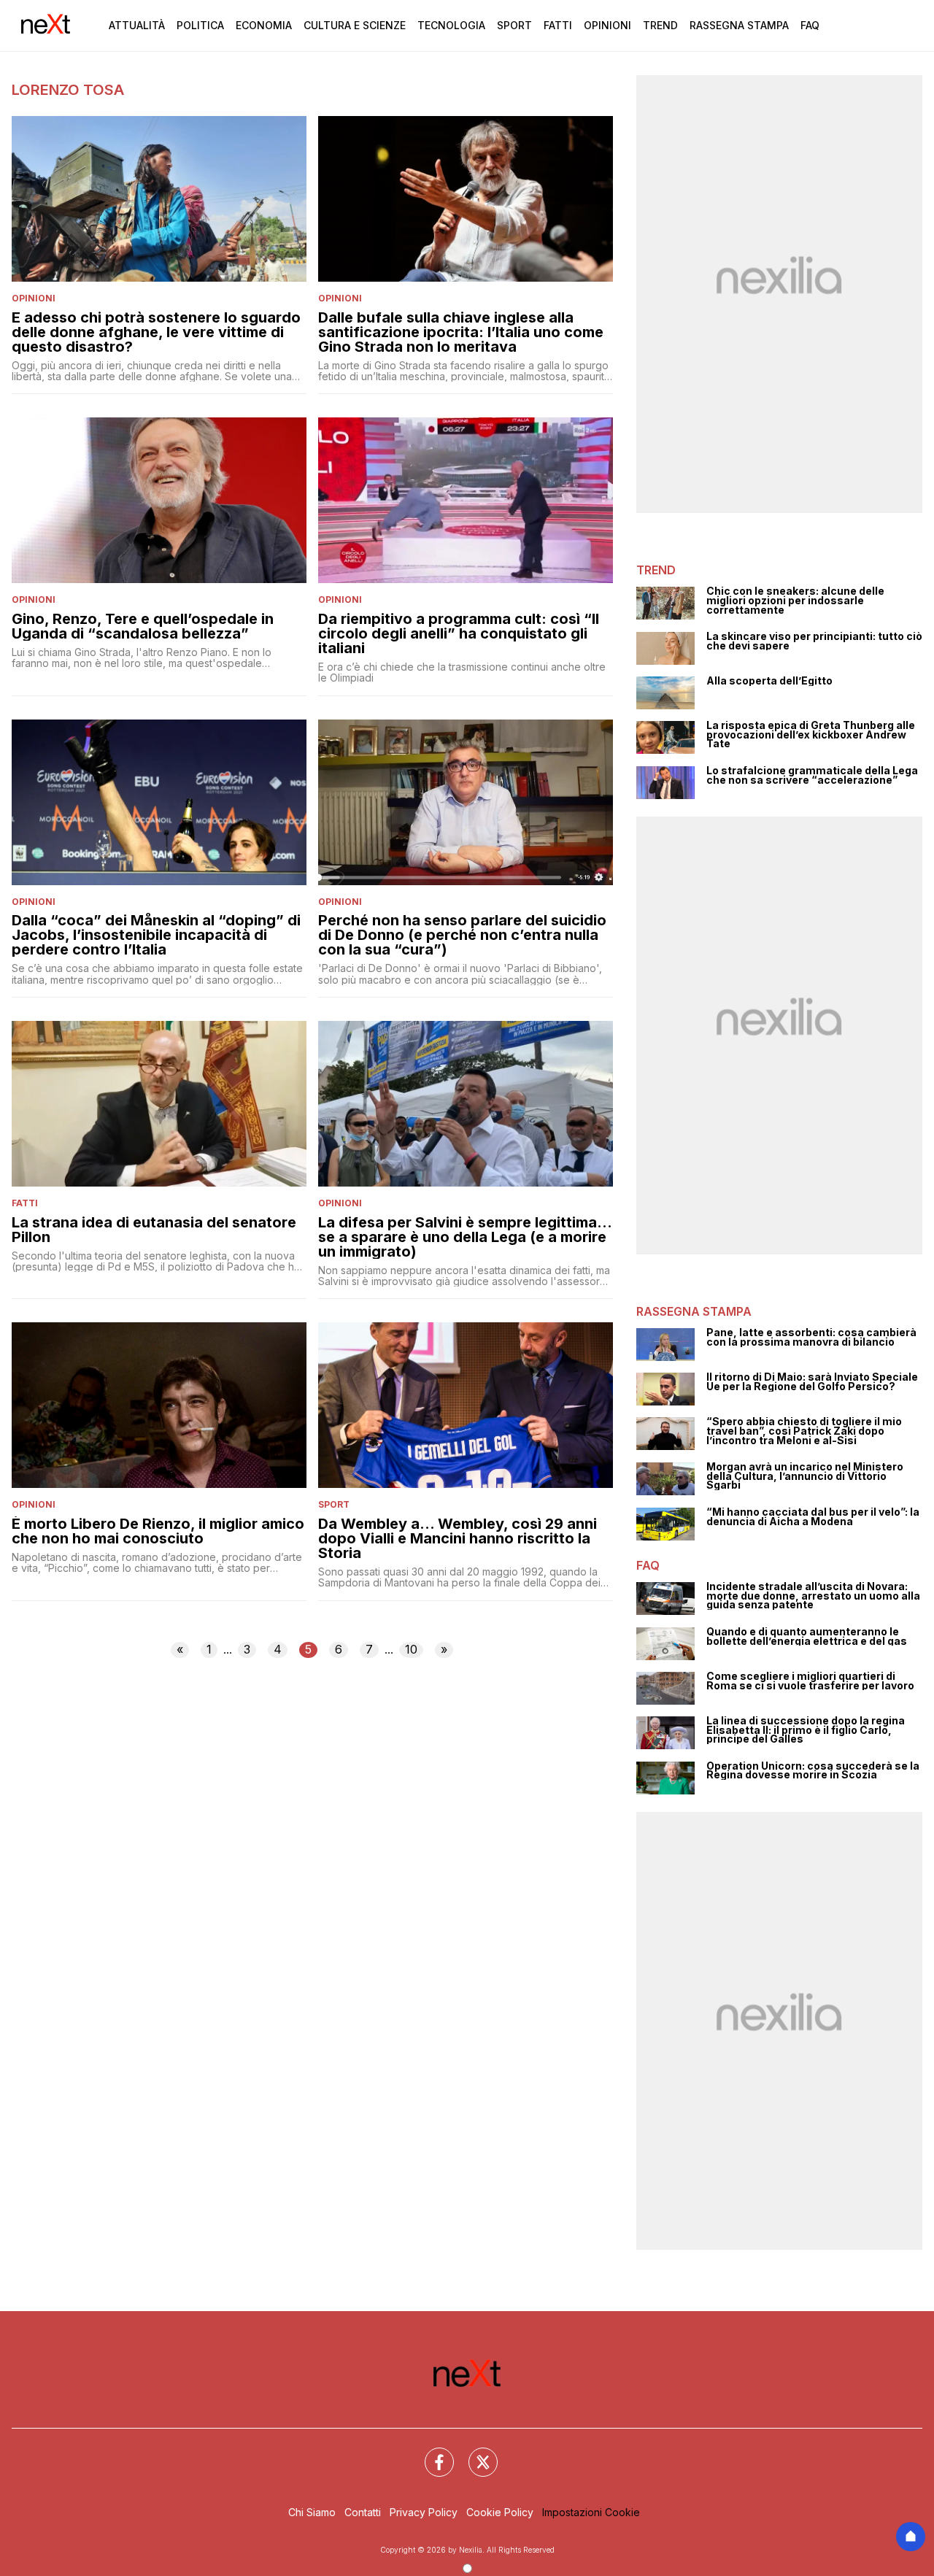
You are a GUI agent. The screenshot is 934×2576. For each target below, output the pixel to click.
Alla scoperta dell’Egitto (769, 681)
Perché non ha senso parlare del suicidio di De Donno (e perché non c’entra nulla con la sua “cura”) (462, 935)
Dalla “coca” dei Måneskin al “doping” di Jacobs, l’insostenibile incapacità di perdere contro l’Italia (156, 935)
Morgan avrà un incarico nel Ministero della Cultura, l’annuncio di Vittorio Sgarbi (805, 1476)
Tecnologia (451, 25)
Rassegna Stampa (739, 25)
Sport (514, 25)
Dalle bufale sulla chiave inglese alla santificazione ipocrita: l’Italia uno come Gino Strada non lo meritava (461, 332)
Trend (660, 25)
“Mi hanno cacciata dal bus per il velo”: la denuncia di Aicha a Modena (813, 1517)
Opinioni (607, 25)
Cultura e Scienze (355, 25)
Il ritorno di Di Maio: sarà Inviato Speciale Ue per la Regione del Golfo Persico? (812, 1382)
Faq (810, 25)
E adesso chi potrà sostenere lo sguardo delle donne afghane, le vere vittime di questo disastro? (156, 332)
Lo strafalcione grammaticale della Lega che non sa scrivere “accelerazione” (812, 775)
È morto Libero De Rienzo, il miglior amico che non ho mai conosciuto (158, 1531)
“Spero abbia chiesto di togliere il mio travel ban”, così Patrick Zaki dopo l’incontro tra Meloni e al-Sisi (804, 1431)
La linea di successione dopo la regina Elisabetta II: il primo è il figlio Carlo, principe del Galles (806, 1730)
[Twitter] (474, 2453)
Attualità (137, 25)
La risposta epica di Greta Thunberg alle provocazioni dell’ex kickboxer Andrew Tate (811, 735)
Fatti (558, 25)
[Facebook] (431, 2453)
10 (411, 1649)
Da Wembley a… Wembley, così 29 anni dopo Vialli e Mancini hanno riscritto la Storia (458, 1538)
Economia (264, 25)
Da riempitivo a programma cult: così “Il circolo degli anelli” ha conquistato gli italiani (459, 633)
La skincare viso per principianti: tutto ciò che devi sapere (814, 641)
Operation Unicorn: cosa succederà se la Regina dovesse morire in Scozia (813, 1771)
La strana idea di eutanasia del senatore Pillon (154, 1230)
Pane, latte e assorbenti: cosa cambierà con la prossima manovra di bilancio (811, 1337)
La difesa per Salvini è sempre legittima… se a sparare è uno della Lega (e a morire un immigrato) (465, 1237)
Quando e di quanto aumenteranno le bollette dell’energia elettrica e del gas (807, 1636)
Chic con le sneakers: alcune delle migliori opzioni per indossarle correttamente (795, 601)
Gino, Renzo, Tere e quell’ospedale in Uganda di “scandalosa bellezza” (143, 626)
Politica (200, 25)
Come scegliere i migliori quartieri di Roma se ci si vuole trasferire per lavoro (810, 1681)
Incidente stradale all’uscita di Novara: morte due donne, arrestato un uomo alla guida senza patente (813, 1596)
